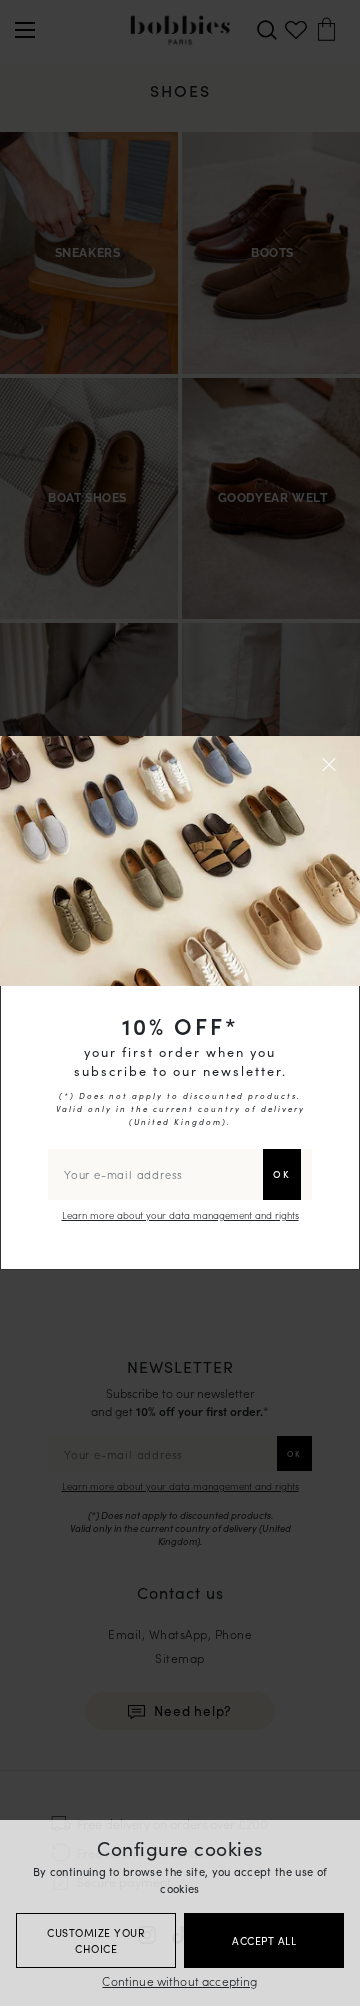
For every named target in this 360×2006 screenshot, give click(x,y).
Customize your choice (96, 1940)
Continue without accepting (179, 1980)
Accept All (264, 1940)
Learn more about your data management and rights (180, 1215)
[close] (332, 764)
